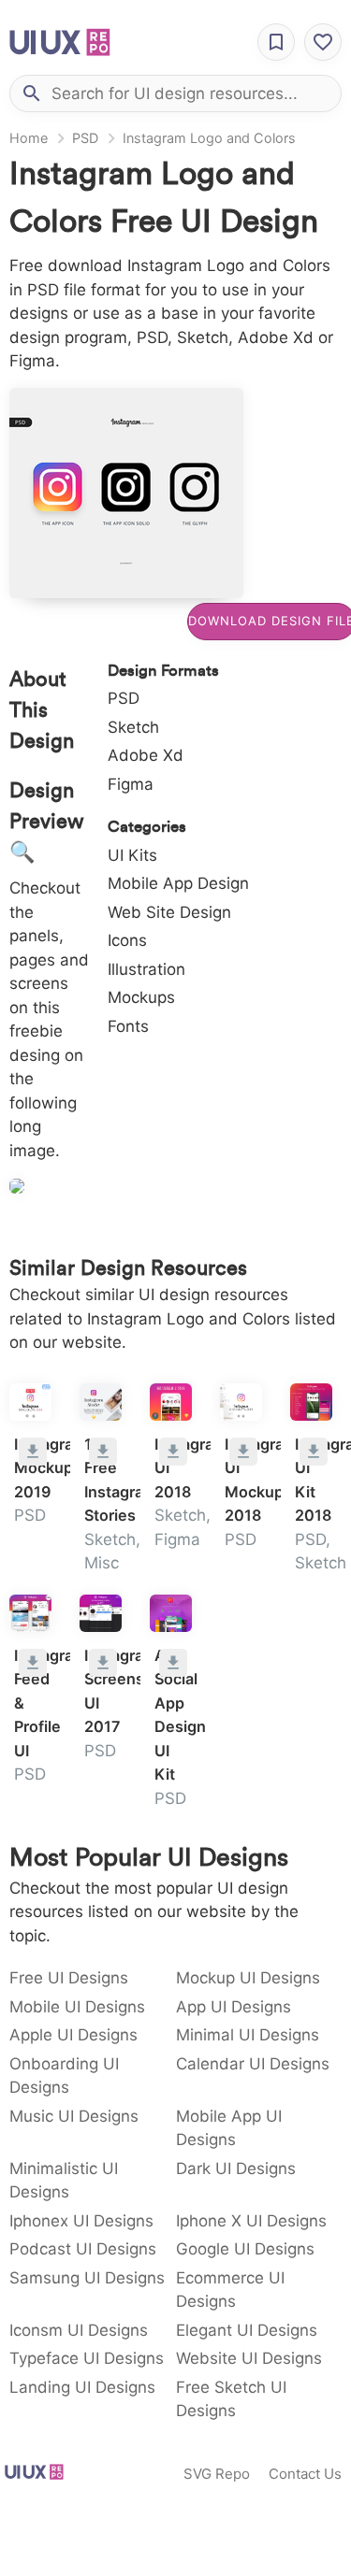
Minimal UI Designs (248, 2035)
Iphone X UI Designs (251, 2221)
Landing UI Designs (82, 2387)
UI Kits (132, 855)
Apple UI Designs (73, 2035)
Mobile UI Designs (77, 2007)
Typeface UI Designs (87, 2358)
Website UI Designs (249, 2358)
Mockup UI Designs (248, 1978)
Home (29, 138)
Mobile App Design (178, 883)
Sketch (133, 727)
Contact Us (305, 2474)
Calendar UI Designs (253, 2064)
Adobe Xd (146, 755)
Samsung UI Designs (87, 2278)
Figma (131, 784)
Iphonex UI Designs (81, 2221)
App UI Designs (234, 2007)
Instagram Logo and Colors (209, 138)
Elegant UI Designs (247, 2330)
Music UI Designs (74, 2116)
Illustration (146, 969)
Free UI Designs (69, 1978)
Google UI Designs (245, 2249)
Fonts (128, 1026)
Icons (127, 940)
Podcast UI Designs (83, 2249)
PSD (85, 138)
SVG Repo (217, 2474)
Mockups (141, 997)
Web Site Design (169, 912)
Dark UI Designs (236, 2168)
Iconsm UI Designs (79, 2330)
